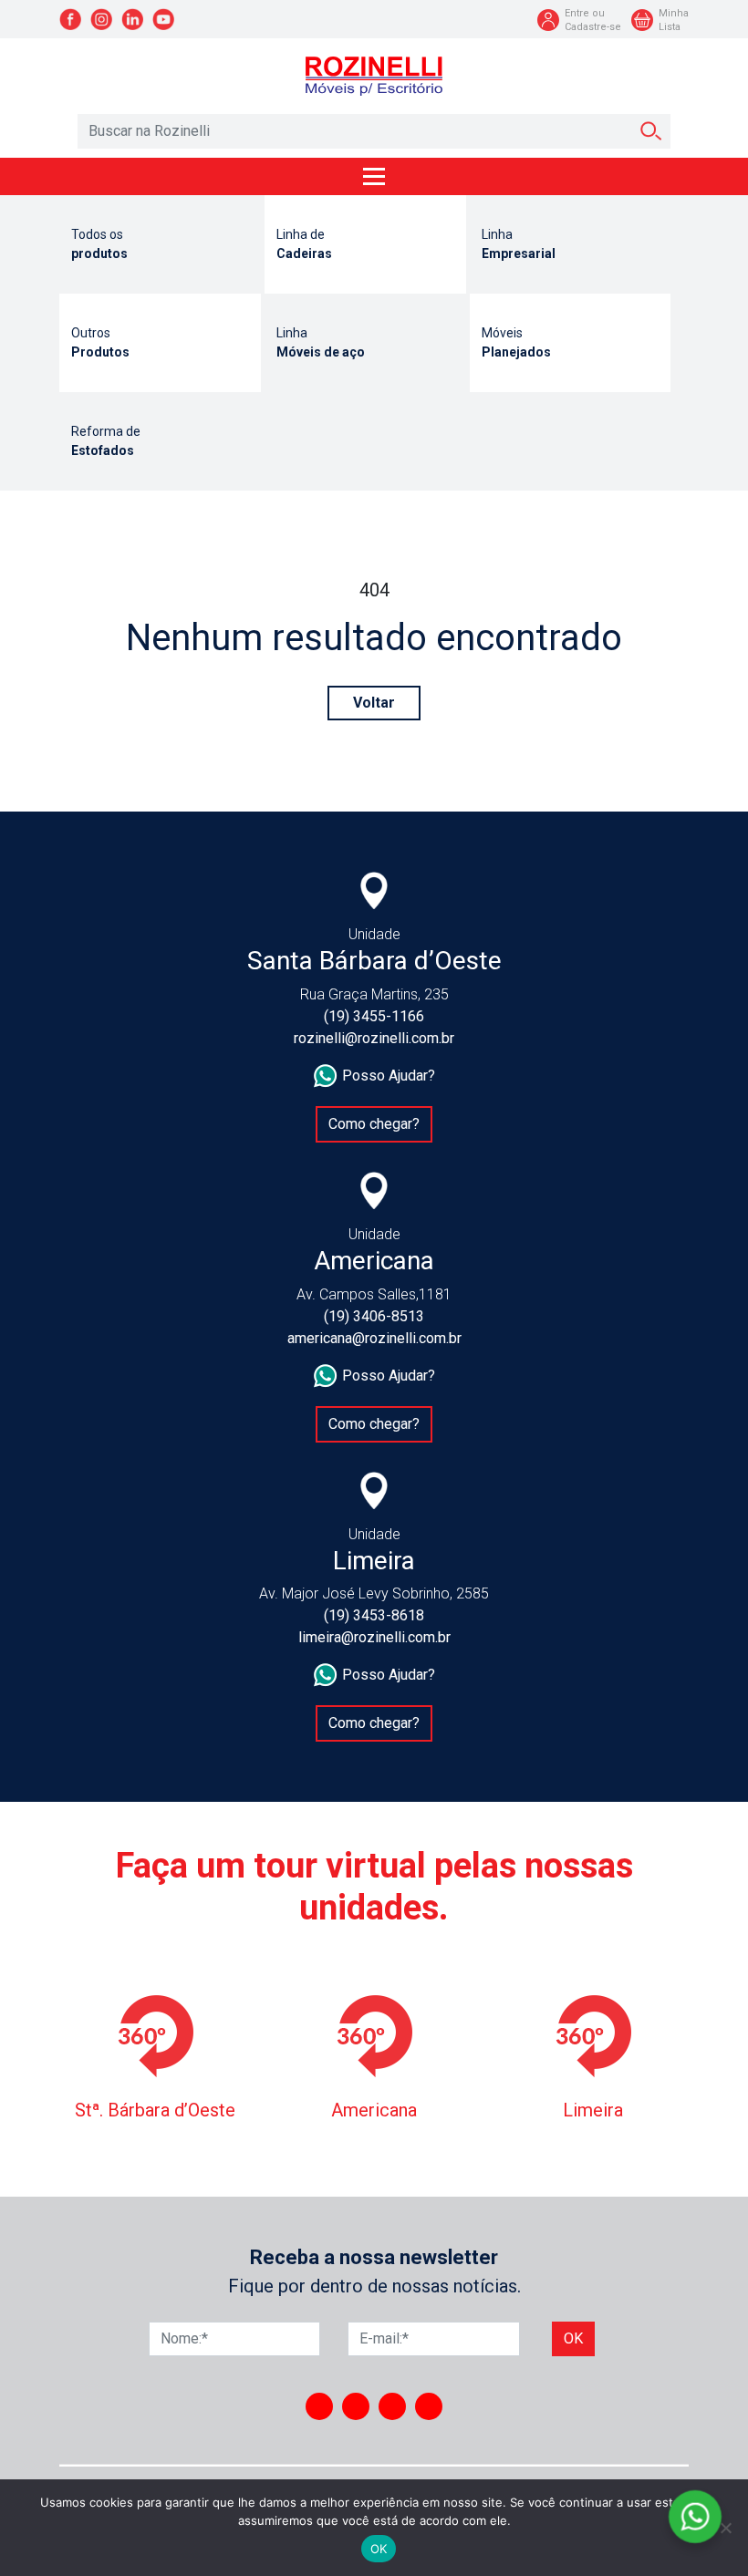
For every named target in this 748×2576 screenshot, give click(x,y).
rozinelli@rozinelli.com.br (374, 1038)
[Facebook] (356, 2406)
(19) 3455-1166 (374, 1016)
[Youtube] (429, 2406)
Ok (573, 2338)
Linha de (304, 244)
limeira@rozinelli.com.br (374, 1637)
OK (379, 2549)
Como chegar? (374, 1124)
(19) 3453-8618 (374, 1615)
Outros (100, 342)
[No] (725, 2528)
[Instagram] (319, 2406)
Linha (519, 244)
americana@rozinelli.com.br (374, 1338)
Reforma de (106, 441)
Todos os (99, 244)
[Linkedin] (392, 2406)
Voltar (374, 703)
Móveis (516, 342)
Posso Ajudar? (389, 1076)
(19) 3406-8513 (374, 1316)
